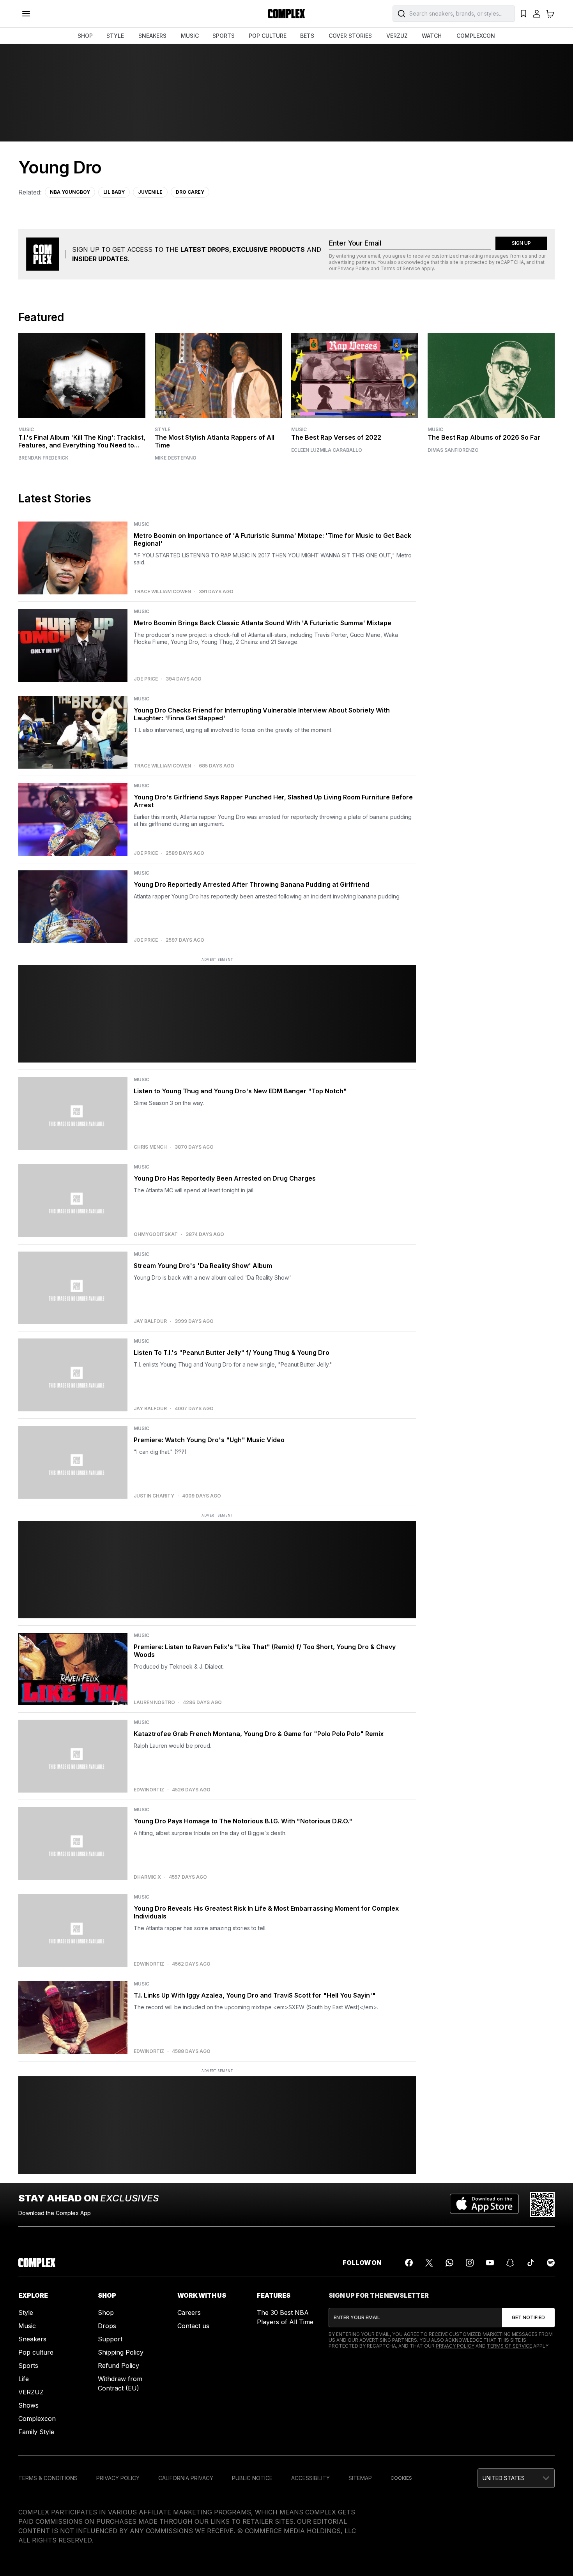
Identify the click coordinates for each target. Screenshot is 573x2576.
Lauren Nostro (154, 1703)
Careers (189, 2313)
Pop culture (36, 2352)
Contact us (193, 2326)
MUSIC (190, 36)
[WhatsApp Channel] (449, 2263)
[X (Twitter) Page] (429, 2263)
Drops (107, 2326)
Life (24, 2379)
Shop (106, 2313)
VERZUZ (397, 36)
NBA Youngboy (70, 192)
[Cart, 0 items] (550, 14)
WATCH (432, 36)
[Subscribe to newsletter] (528, 2318)
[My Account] (537, 14)
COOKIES (401, 2478)
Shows (28, 2405)
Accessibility (310, 2478)
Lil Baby (114, 192)
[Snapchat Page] (510, 2263)
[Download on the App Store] (484, 2205)
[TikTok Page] (531, 2263)
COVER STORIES (350, 36)
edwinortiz (149, 1790)
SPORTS (224, 36)
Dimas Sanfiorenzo (453, 450)
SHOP (85, 36)
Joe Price (146, 679)
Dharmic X (147, 1877)
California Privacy (186, 2478)
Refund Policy (118, 2366)
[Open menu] (26, 14)
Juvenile (150, 192)
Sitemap (360, 2478)
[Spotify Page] (551, 2263)
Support (110, 2339)
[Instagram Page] (470, 2263)
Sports (28, 2366)
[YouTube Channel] (490, 2263)
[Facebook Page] (409, 2263)
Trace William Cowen (162, 592)
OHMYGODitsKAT (156, 1234)
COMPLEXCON (476, 36)
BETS (307, 36)
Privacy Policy (354, 268)
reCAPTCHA (510, 262)
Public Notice (252, 2478)
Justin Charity (154, 1496)
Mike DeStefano (176, 458)
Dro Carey (190, 192)
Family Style (36, 2432)
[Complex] (286, 14)
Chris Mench (150, 1147)
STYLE (115, 36)
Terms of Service (400, 268)
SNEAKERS (152, 36)
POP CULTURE (268, 36)
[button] (516, 2478)
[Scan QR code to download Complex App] (542, 2205)
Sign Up (521, 243)
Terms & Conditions (48, 2478)
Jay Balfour (150, 1321)
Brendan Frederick (43, 458)
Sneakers (32, 2339)
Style (163, 429)
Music (26, 429)
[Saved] (523, 14)
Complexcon (37, 2419)
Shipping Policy (121, 2352)
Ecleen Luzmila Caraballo (327, 450)
